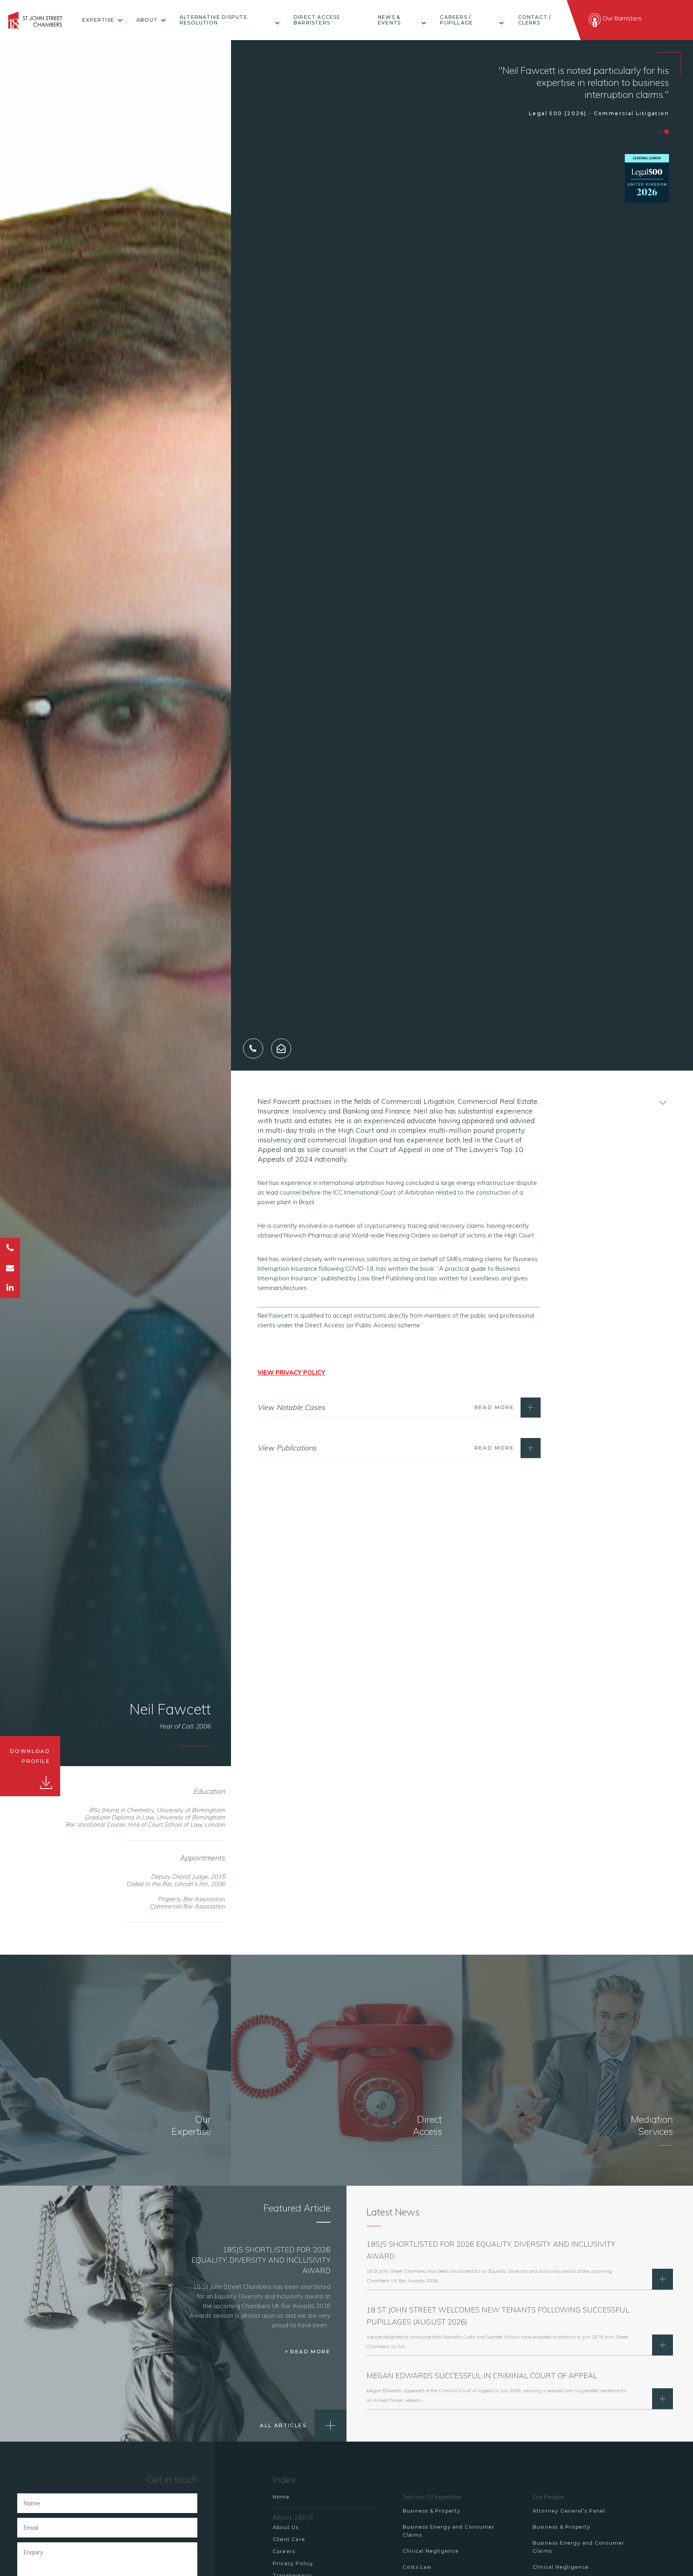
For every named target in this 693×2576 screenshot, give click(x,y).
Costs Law (417, 2567)
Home (281, 2497)
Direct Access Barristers (317, 20)
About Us (286, 2527)
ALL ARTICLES (283, 2425)
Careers (284, 2551)
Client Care (289, 2539)
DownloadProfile (30, 1756)
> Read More (308, 2352)
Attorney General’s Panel (569, 2511)
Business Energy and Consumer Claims (449, 2531)
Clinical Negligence (431, 2551)
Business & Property (432, 2511)
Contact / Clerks (535, 20)
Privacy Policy (293, 2563)
